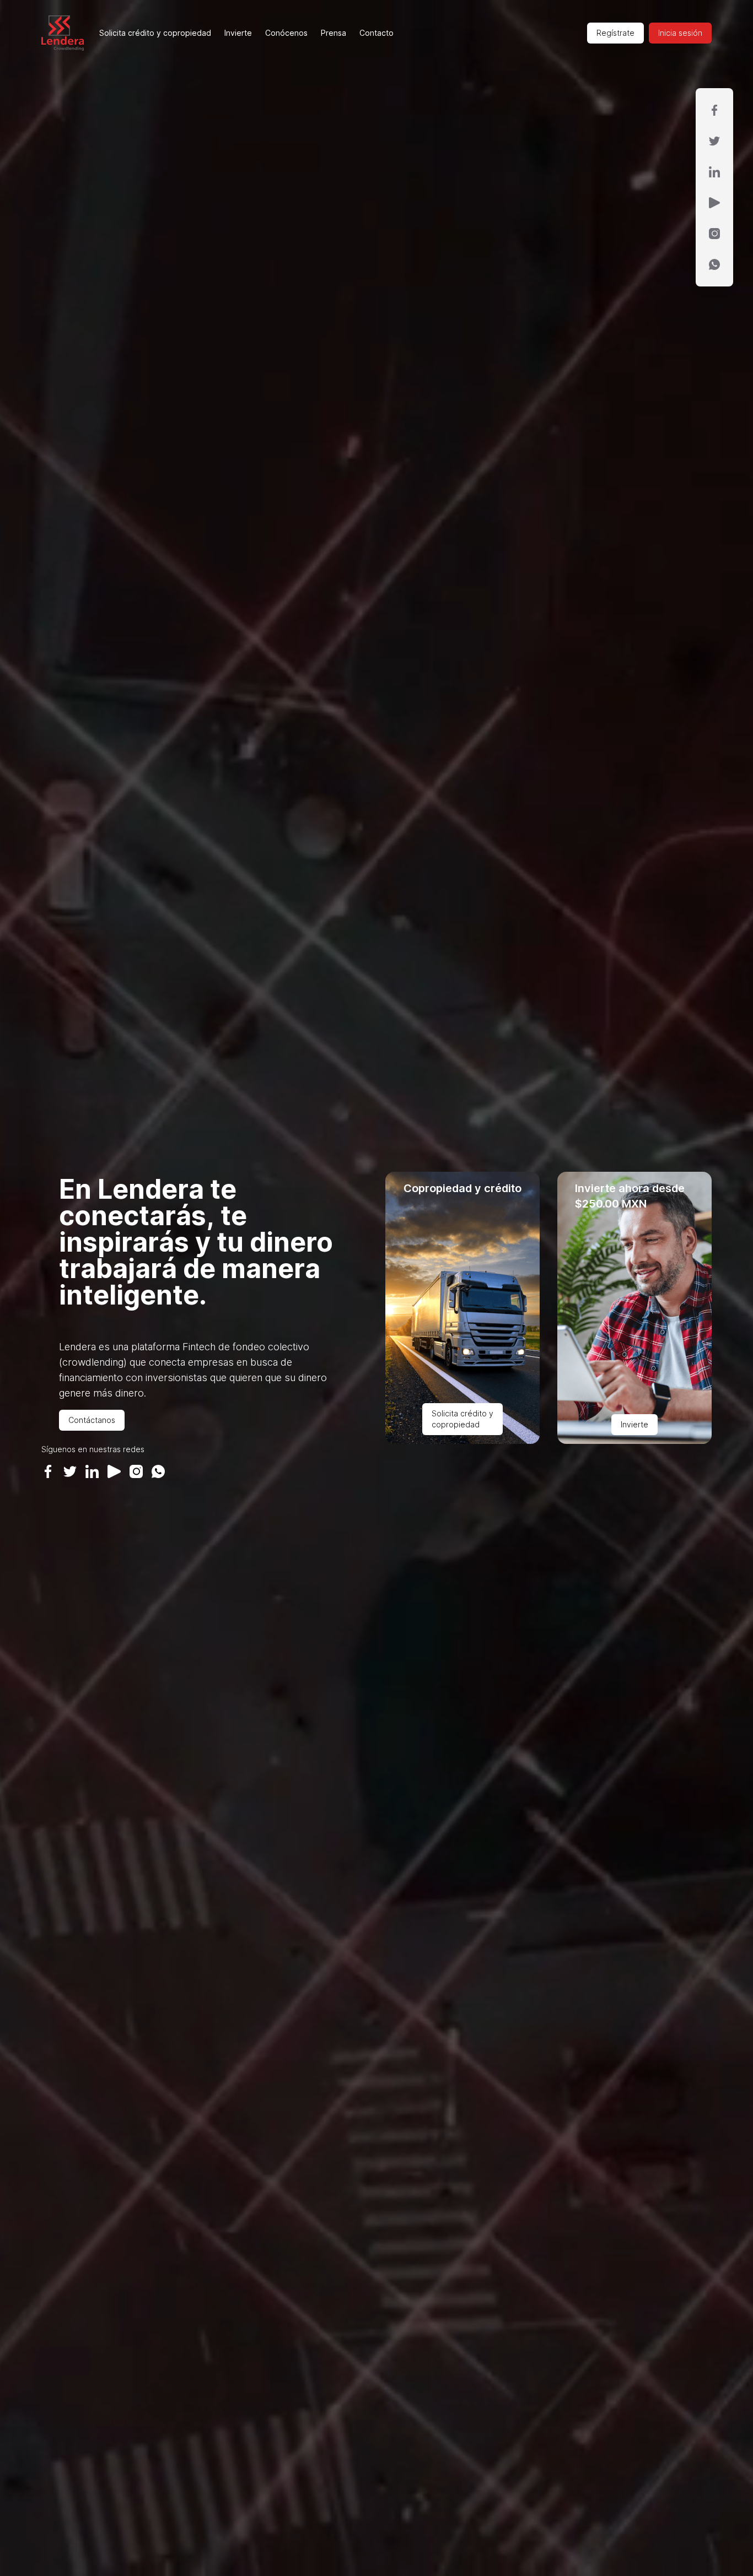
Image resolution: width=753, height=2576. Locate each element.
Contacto (376, 33)
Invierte (238, 33)
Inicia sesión (680, 33)
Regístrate (615, 33)
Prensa (334, 33)
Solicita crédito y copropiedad (155, 33)
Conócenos (286, 33)
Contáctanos (92, 1420)
